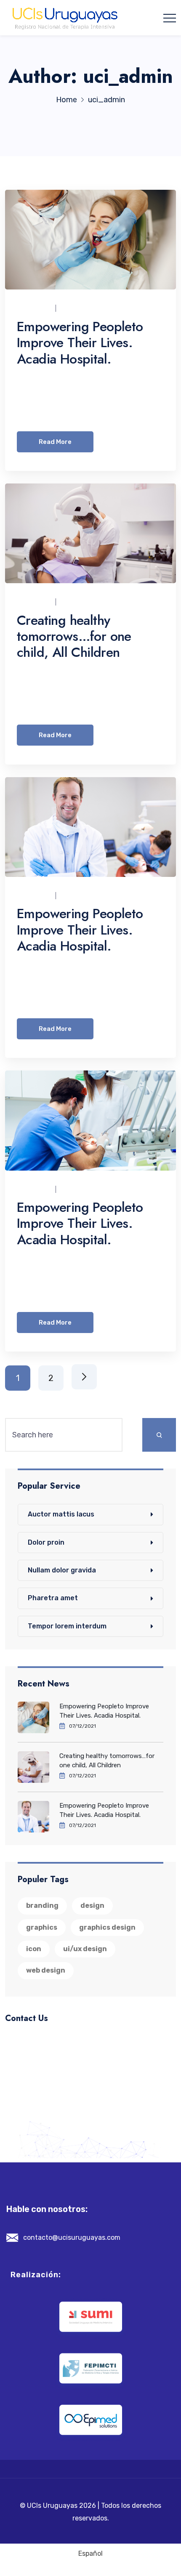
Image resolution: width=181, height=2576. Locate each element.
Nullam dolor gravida (62, 1570)
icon (34, 1949)
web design (46, 1970)
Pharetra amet (53, 1598)
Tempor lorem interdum (67, 1626)
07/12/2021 (79, 308)
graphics (42, 1927)
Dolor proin (46, 1542)
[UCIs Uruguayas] (65, 18)
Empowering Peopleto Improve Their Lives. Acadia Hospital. (80, 343)
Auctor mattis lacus (61, 1514)
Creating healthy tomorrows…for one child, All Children (74, 636)
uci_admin (34, 308)
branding (42, 1905)
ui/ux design (85, 1949)
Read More (55, 442)
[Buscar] (159, 1435)
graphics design (107, 1927)
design (92, 1905)
